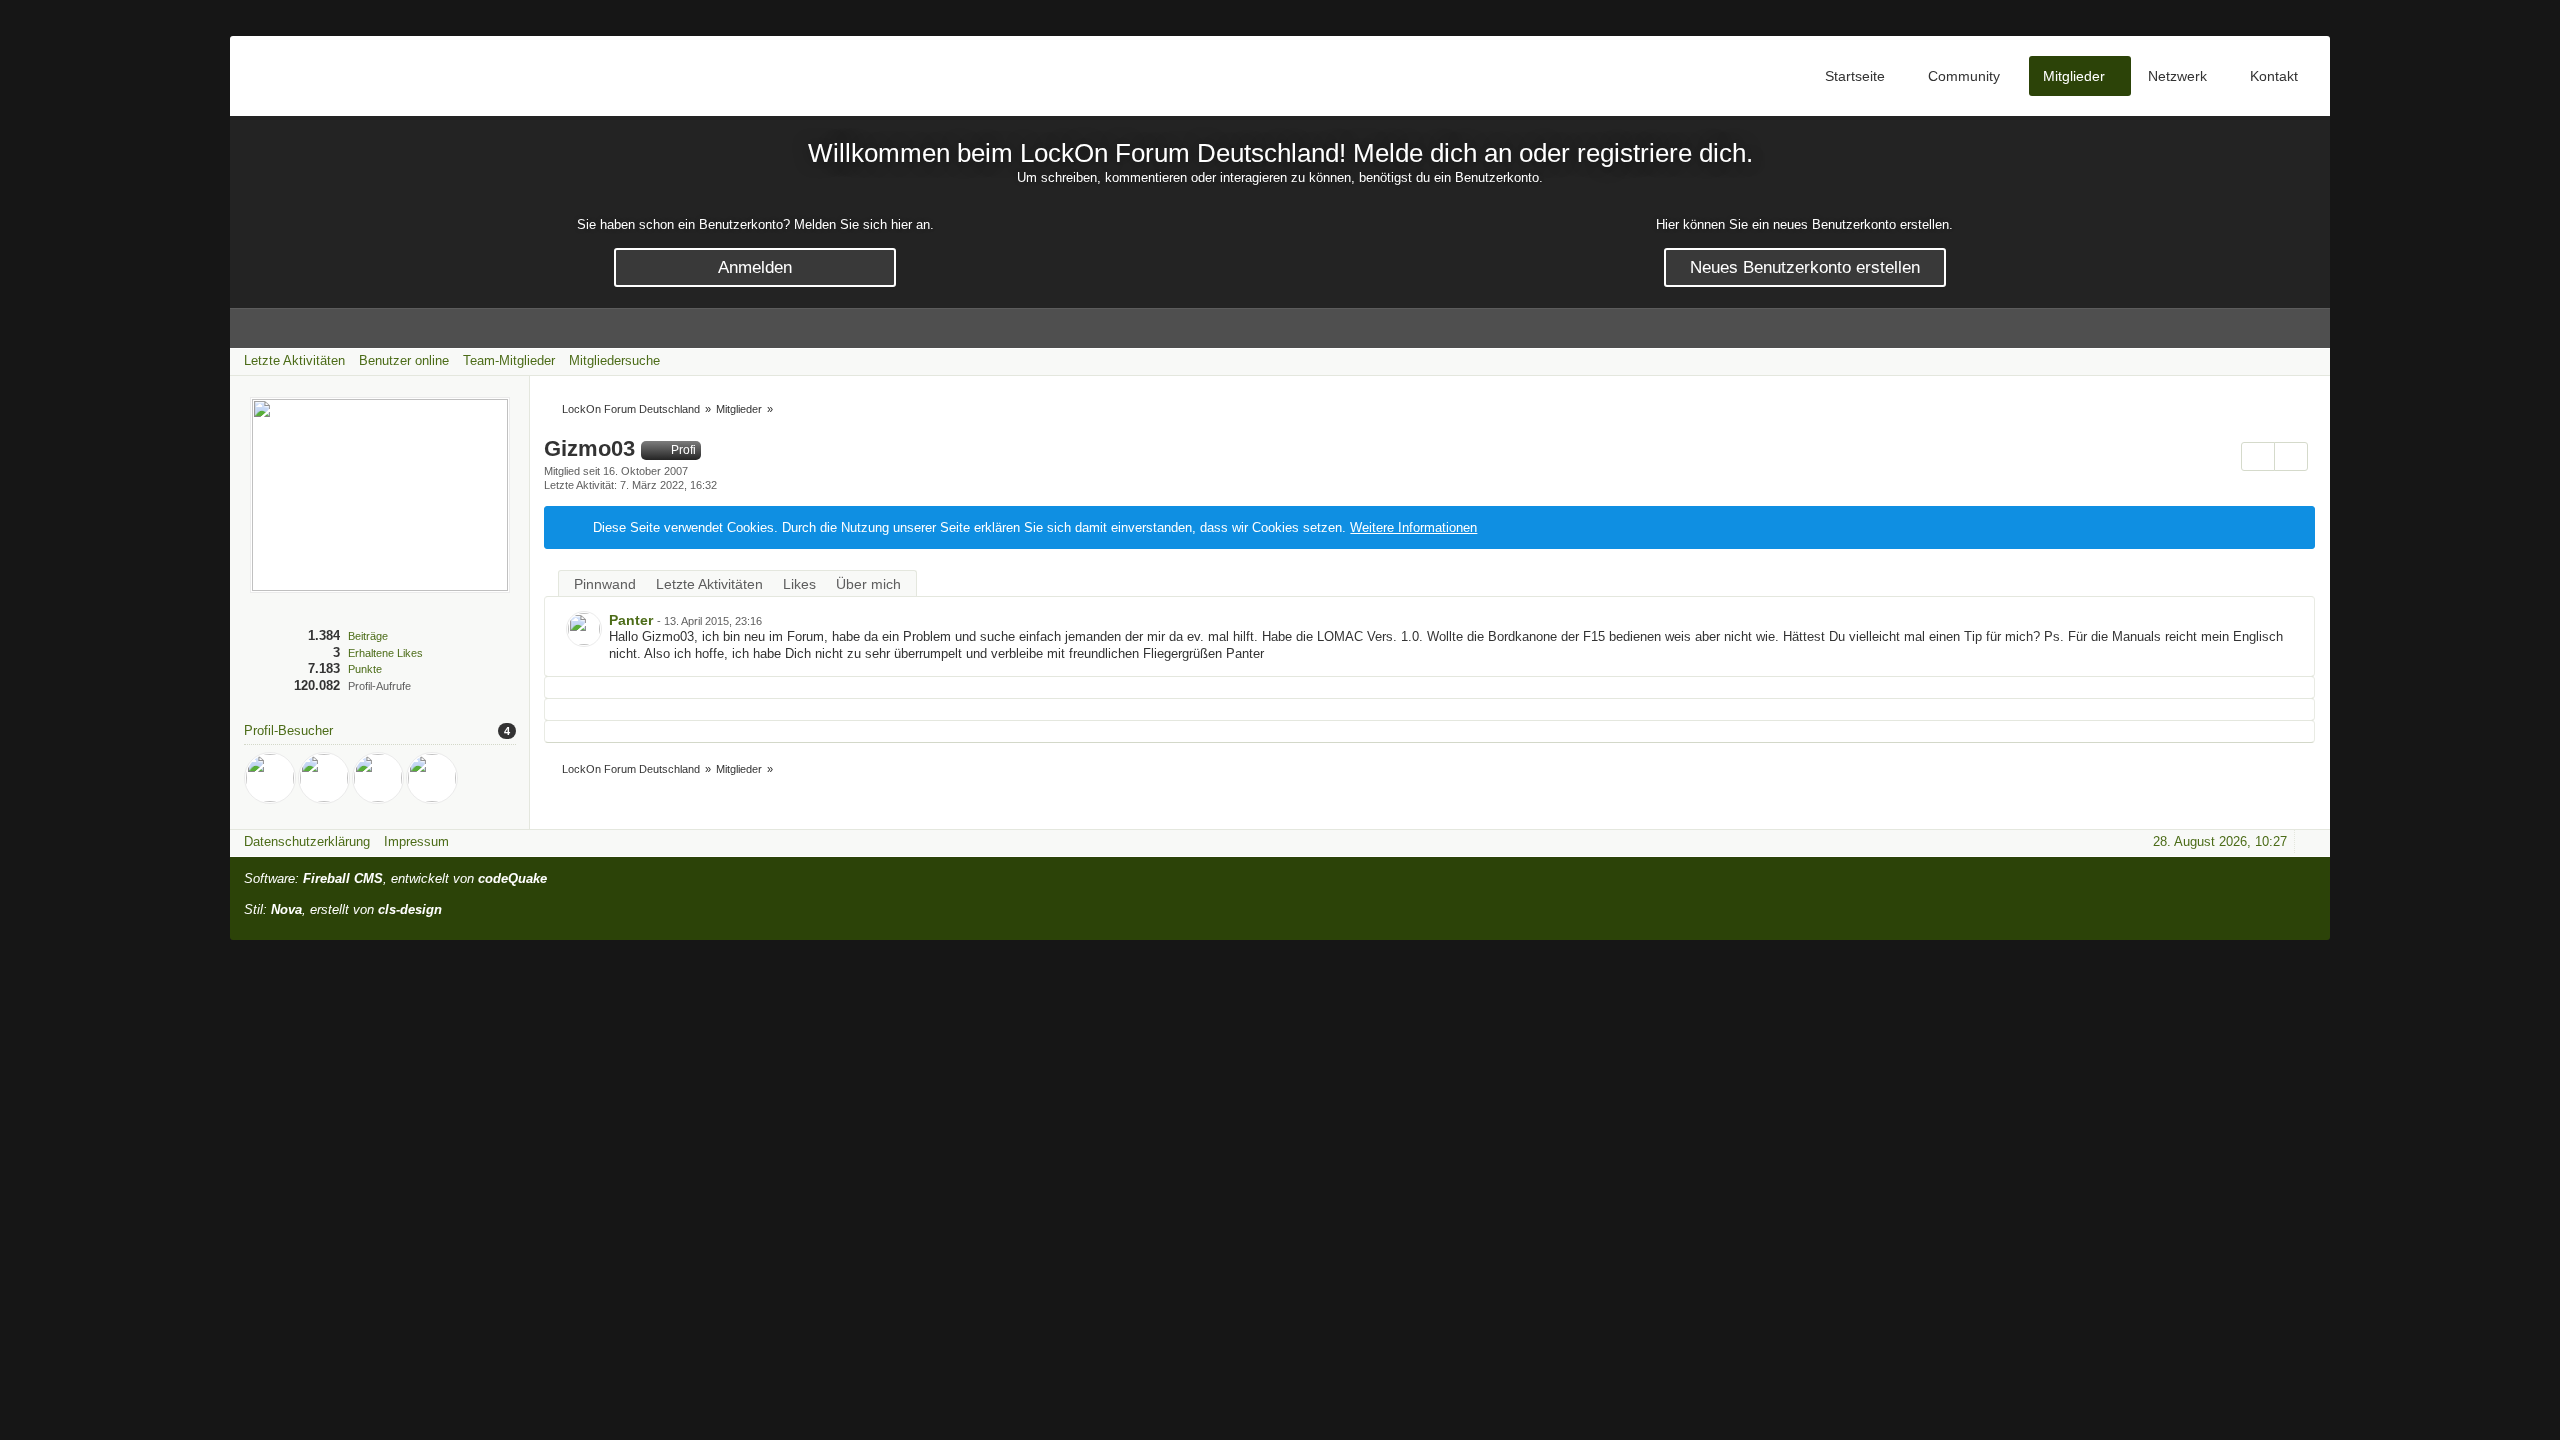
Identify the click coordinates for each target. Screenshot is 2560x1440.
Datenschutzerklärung (307, 841)
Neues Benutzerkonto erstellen (1805, 267)
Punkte (365, 669)
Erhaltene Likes (385, 653)
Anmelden (755, 267)
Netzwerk (2177, 76)
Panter (631, 620)
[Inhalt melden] (2267, 622)
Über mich (868, 584)
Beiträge (368, 636)
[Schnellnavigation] (2281, 360)
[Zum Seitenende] (2309, 360)
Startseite (1855, 76)
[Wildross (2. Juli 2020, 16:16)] (378, 778)
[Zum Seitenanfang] (2309, 841)
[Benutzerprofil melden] (2291, 456)
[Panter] (584, 629)
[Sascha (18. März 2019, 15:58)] (432, 778)
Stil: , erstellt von (343, 909)
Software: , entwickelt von (395, 878)
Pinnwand (605, 584)
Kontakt (2274, 76)
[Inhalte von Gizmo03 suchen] (2258, 456)
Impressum (416, 841)
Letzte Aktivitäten (709, 584)
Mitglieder (2074, 76)
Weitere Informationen (1413, 527)
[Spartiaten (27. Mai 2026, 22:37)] (270, 778)
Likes (799, 584)
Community (1964, 76)
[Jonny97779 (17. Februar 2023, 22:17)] (324, 778)
